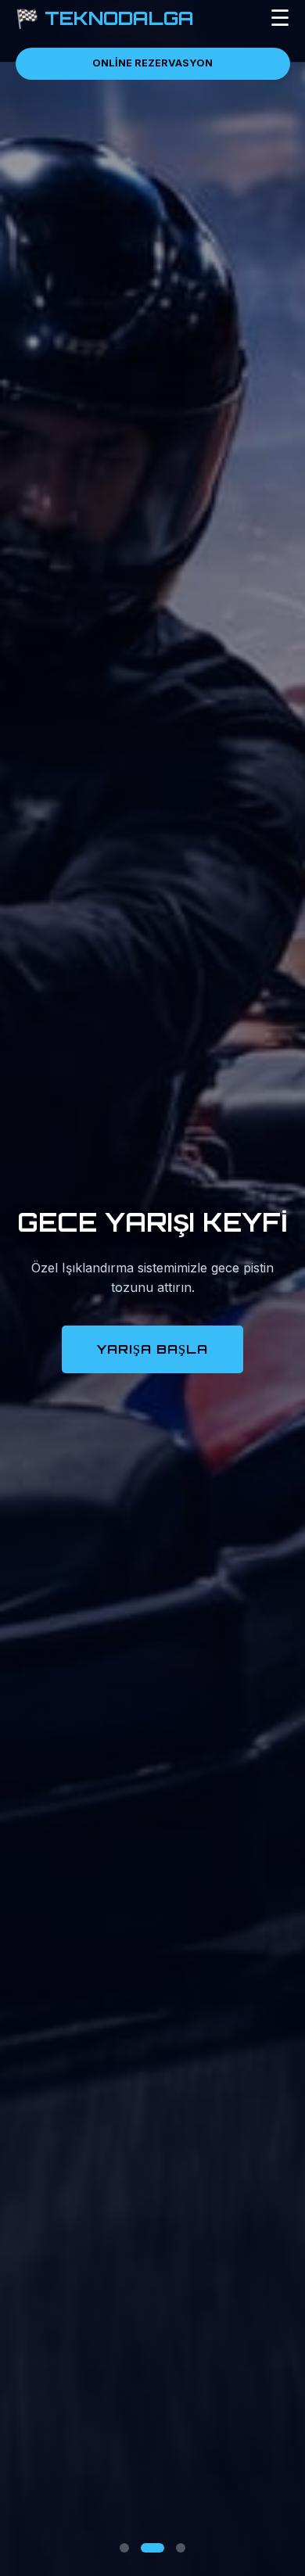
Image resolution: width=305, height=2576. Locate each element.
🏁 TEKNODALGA (105, 18)
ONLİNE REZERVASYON (152, 63)
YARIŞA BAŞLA (152, 1349)
